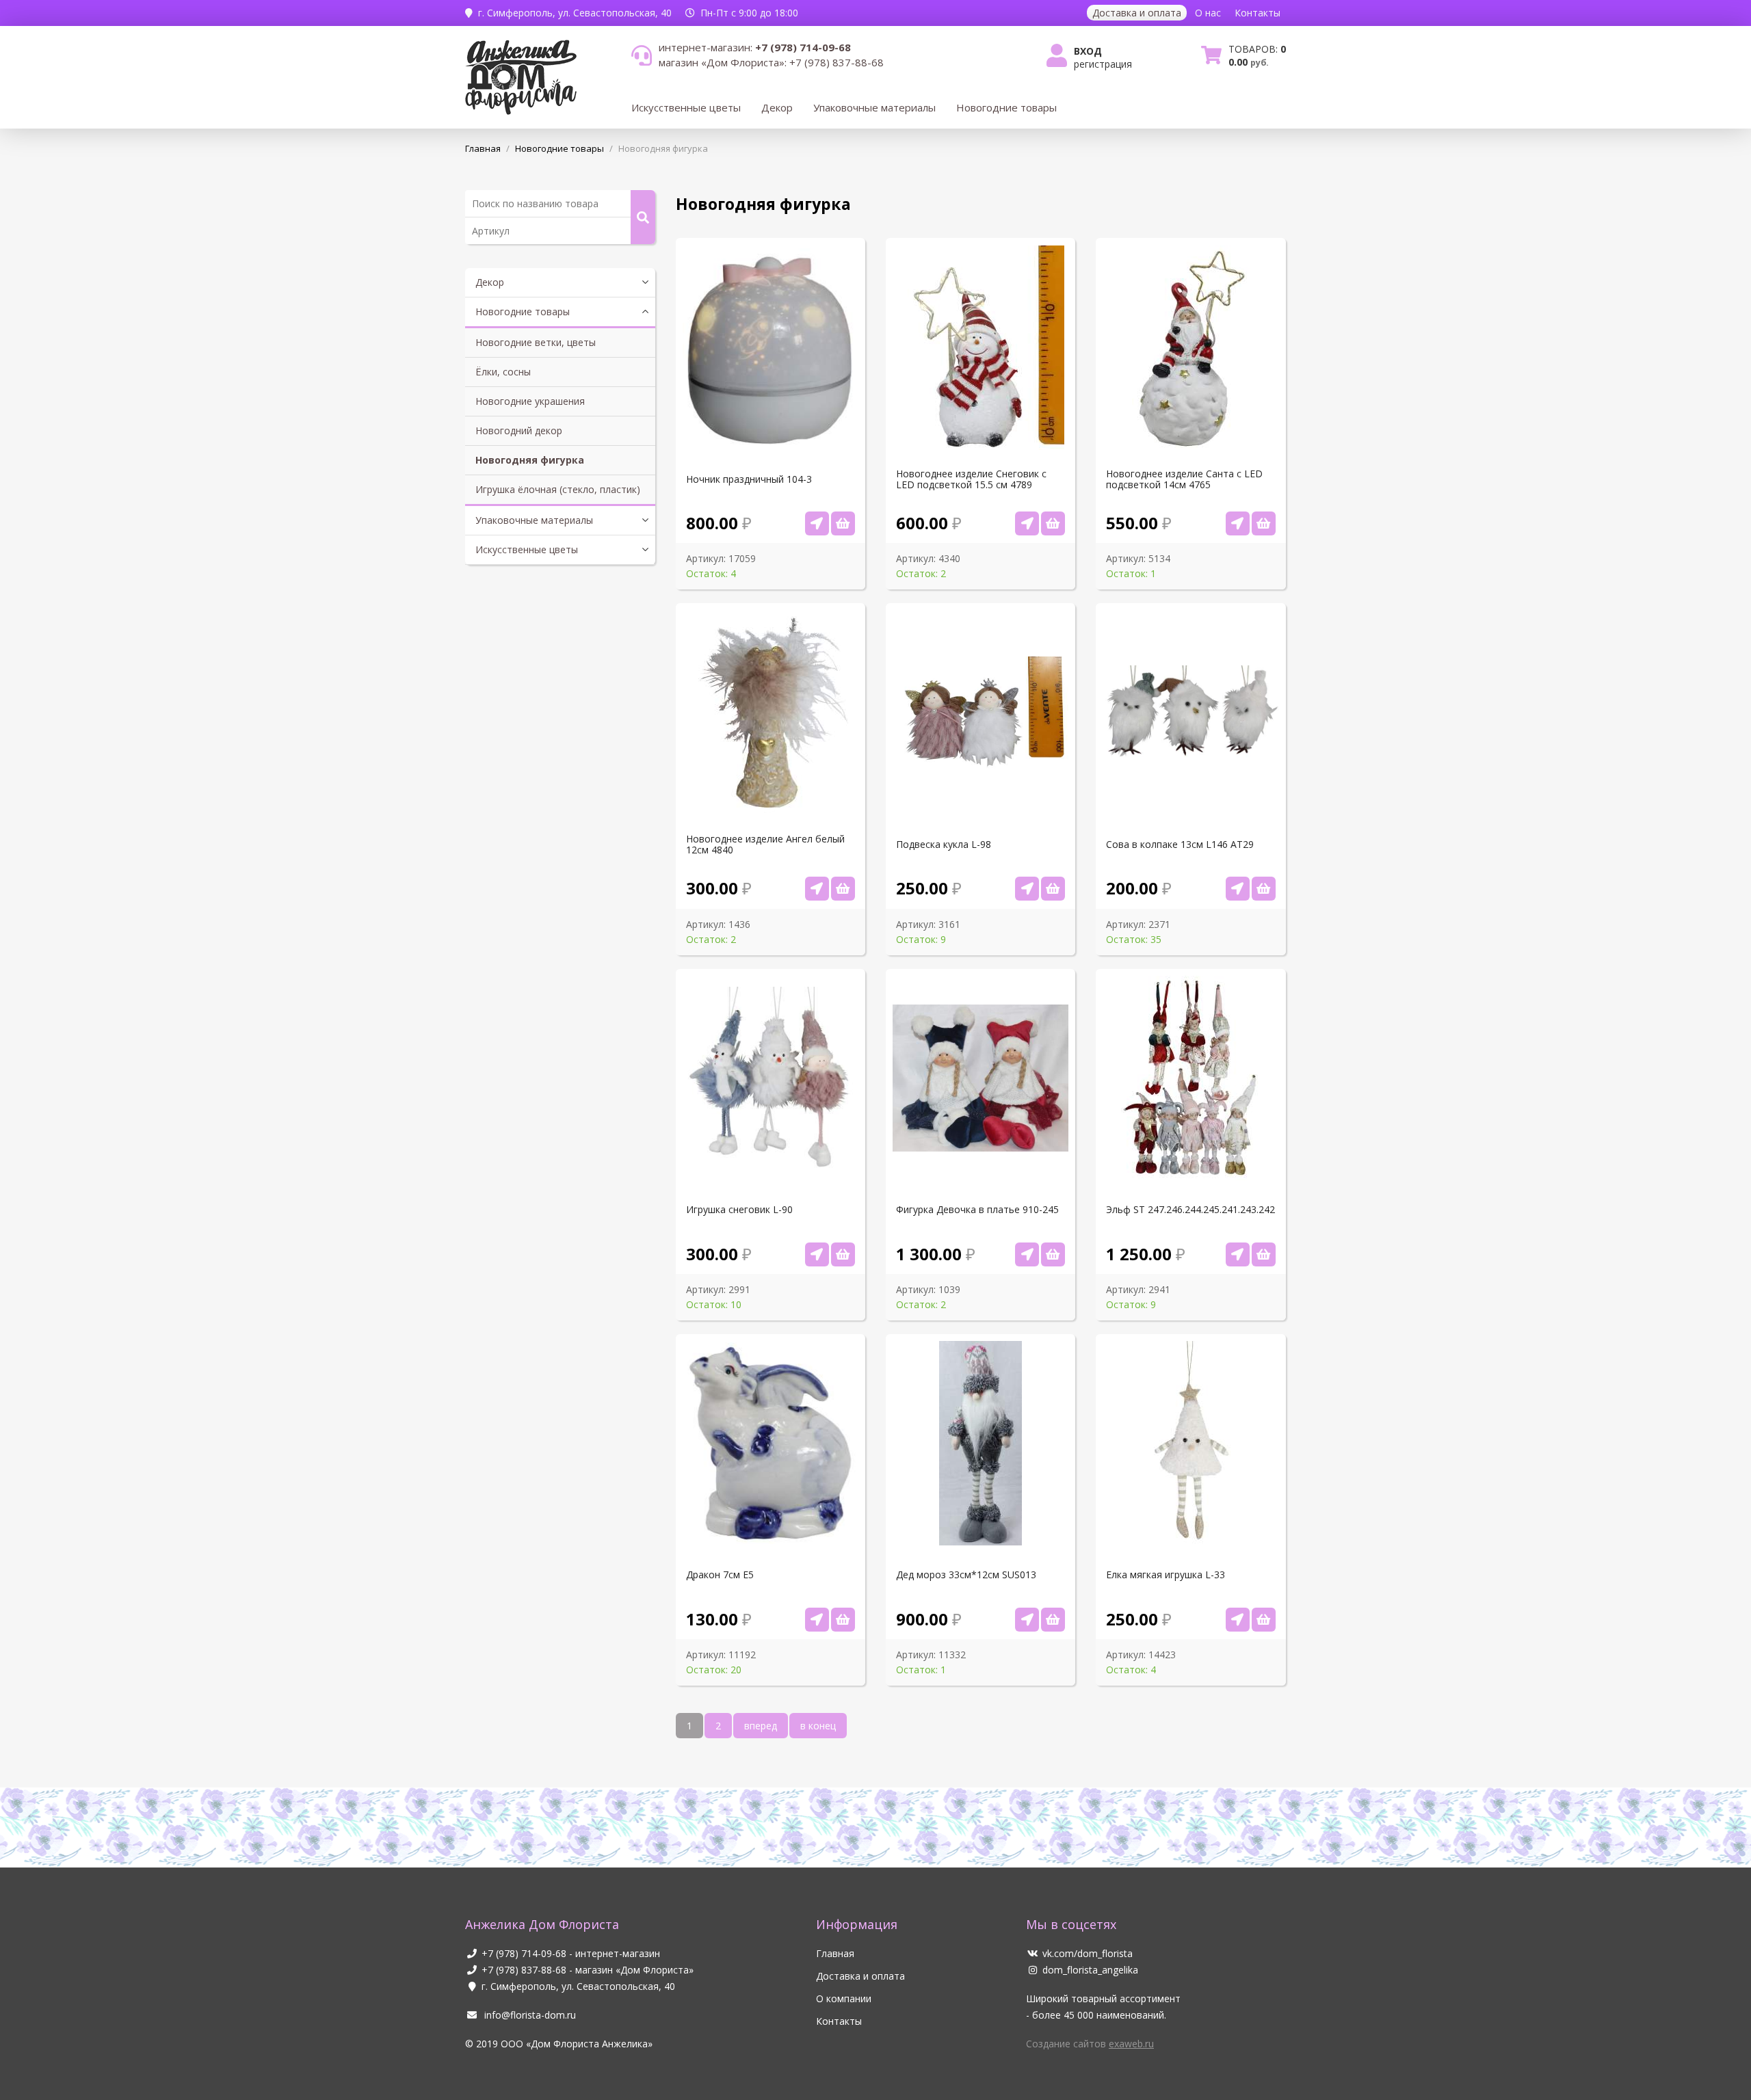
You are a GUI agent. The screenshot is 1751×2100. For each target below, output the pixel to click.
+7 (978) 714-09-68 (524, 1953)
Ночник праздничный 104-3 (749, 479)
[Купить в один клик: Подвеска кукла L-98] (1027, 889)
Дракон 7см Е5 (720, 1575)
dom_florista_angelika (1090, 1970)
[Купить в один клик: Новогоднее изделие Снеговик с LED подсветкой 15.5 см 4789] (1027, 523)
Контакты (1258, 13)
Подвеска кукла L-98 (944, 845)
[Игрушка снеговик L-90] (843, 1254)
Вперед (761, 1726)
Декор (777, 107)
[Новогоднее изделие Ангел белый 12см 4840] (843, 889)
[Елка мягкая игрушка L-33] (1264, 1620)
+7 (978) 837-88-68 (524, 1970)
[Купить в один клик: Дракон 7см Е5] (817, 1620)
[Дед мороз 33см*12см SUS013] (1053, 1620)
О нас (1208, 13)
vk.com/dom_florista (1088, 1953)
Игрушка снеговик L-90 (739, 1210)
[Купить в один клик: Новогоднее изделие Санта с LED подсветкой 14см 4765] (1238, 523)
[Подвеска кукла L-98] (1053, 889)
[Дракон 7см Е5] (843, 1620)
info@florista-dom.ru (529, 2015)
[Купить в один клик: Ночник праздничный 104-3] (817, 523)
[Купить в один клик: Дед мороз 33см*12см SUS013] (1027, 1620)
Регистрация (1103, 64)
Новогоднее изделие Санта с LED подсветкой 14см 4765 (1184, 479)
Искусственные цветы (686, 107)
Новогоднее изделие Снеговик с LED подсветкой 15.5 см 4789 (971, 479)
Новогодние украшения (530, 401)
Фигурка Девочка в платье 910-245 (977, 1210)
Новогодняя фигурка (530, 460)
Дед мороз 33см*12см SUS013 (966, 1575)
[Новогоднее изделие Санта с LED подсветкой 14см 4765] (1264, 523)
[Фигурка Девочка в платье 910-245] (1053, 1254)
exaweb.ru (1131, 2044)
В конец (818, 1726)
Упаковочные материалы (874, 107)
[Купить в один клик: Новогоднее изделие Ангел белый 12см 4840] (817, 889)
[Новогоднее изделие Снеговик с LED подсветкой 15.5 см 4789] (1053, 523)
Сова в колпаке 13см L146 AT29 (1180, 845)
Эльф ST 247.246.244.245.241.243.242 (1190, 1210)
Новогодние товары (1006, 107)
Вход (1088, 51)
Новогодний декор (519, 430)
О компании (844, 1998)
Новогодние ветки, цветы (536, 342)
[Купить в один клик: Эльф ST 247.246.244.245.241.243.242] (1238, 1254)
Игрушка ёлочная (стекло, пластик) (558, 489)
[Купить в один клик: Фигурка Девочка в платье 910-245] (1027, 1254)
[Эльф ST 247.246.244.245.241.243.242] (1264, 1254)
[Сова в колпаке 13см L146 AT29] (1264, 889)
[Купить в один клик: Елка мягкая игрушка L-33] (1238, 1620)
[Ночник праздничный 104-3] (843, 523)
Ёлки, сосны (503, 372)
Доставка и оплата (1137, 13)
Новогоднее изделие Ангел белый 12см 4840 (765, 845)
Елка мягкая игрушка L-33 (1166, 1575)
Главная (835, 1953)
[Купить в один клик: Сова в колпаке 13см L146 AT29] (1238, 889)
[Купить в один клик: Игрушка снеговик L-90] (817, 1254)
